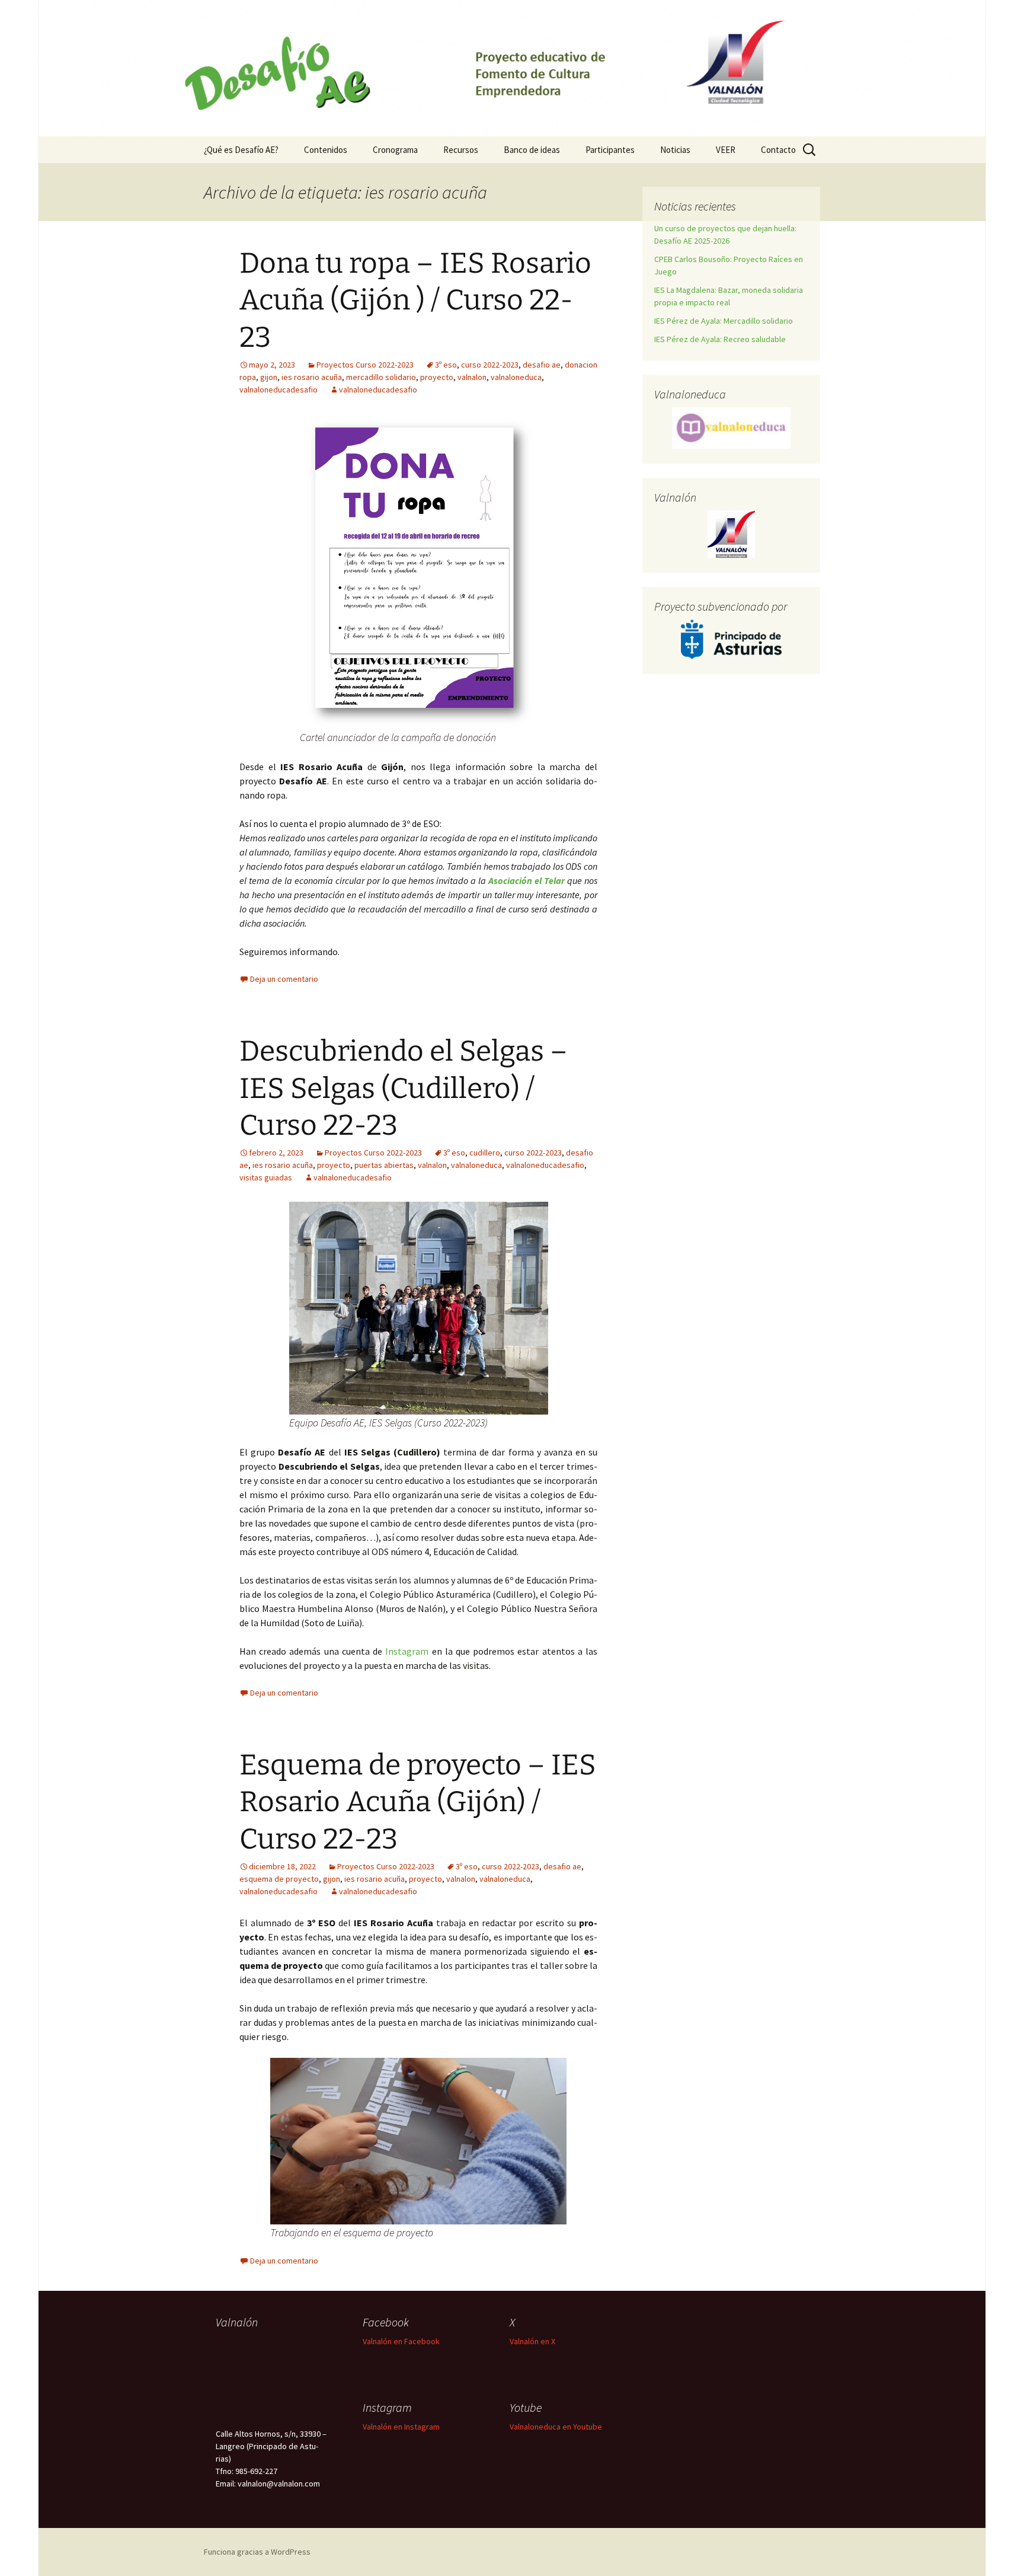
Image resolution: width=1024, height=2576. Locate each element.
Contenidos (326, 150)
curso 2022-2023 (490, 365)
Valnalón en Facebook (401, 2341)
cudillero (485, 1153)
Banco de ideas (532, 150)
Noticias (675, 150)
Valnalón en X (532, 2341)
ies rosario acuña (312, 377)
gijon (269, 377)
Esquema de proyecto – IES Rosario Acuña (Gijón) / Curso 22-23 (418, 1802)
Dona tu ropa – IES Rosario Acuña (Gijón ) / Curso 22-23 (415, 300)
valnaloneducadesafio (279, 390)
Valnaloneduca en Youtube (556, 2427)
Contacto (778, 150)
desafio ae (542, 365)
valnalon (472, 377)
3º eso (446, 365)
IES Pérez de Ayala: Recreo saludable (720, 339)
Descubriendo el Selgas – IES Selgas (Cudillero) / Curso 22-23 (404, 1088)
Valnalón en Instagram (401, 2427)
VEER (726, 150)
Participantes (610, 150)
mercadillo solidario (381, 377)
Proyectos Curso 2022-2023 (365, 365)
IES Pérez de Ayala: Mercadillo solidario (724, 321)
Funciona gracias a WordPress (257, 2552)
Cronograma (395, 150)
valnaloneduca (516, 377)
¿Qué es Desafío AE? (241, 150)
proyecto (437, 377)
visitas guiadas (266, 1177)
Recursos (461, 150)
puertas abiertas (384, 1165)
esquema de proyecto (279, 1879)
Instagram (407, 1651)
